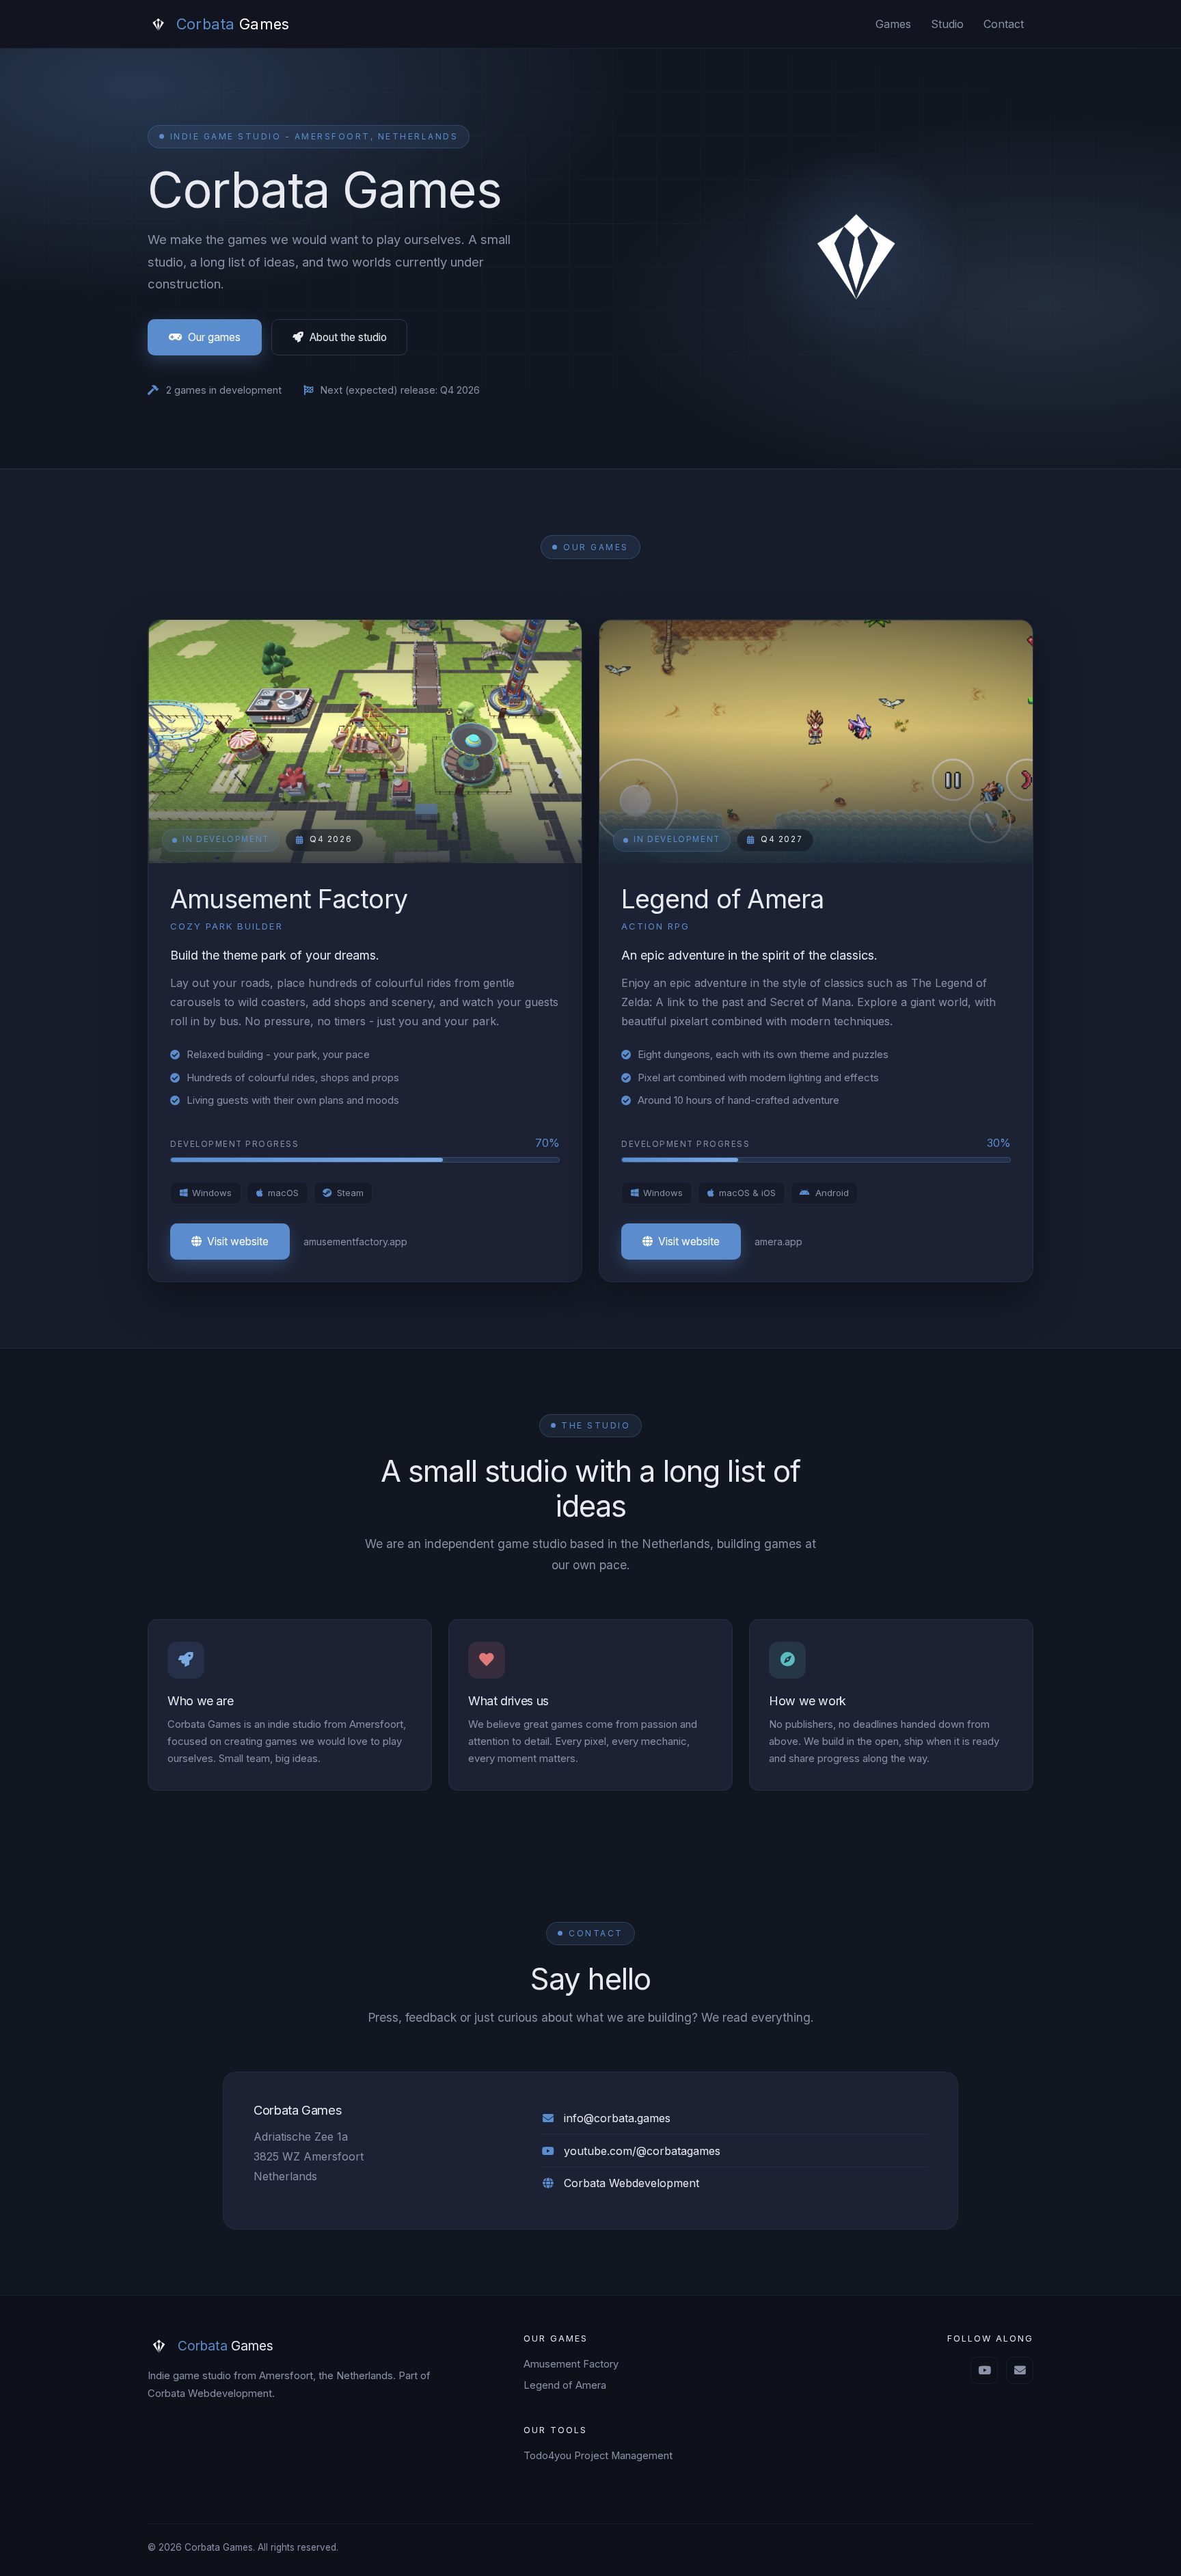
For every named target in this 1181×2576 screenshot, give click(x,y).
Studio (947, 24)
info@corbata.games (617, 2118)
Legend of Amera (565, 2385)
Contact (1004, 24)
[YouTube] (984, 2370)
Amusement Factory (571, 2364)
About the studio (348, 337)
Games (893, 24)
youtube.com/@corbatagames (642, 2151)
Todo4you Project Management (598, 2456)
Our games (214, 337)
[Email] (1020, 2370)
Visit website (238, 1242)
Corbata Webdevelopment (632, 2183)
